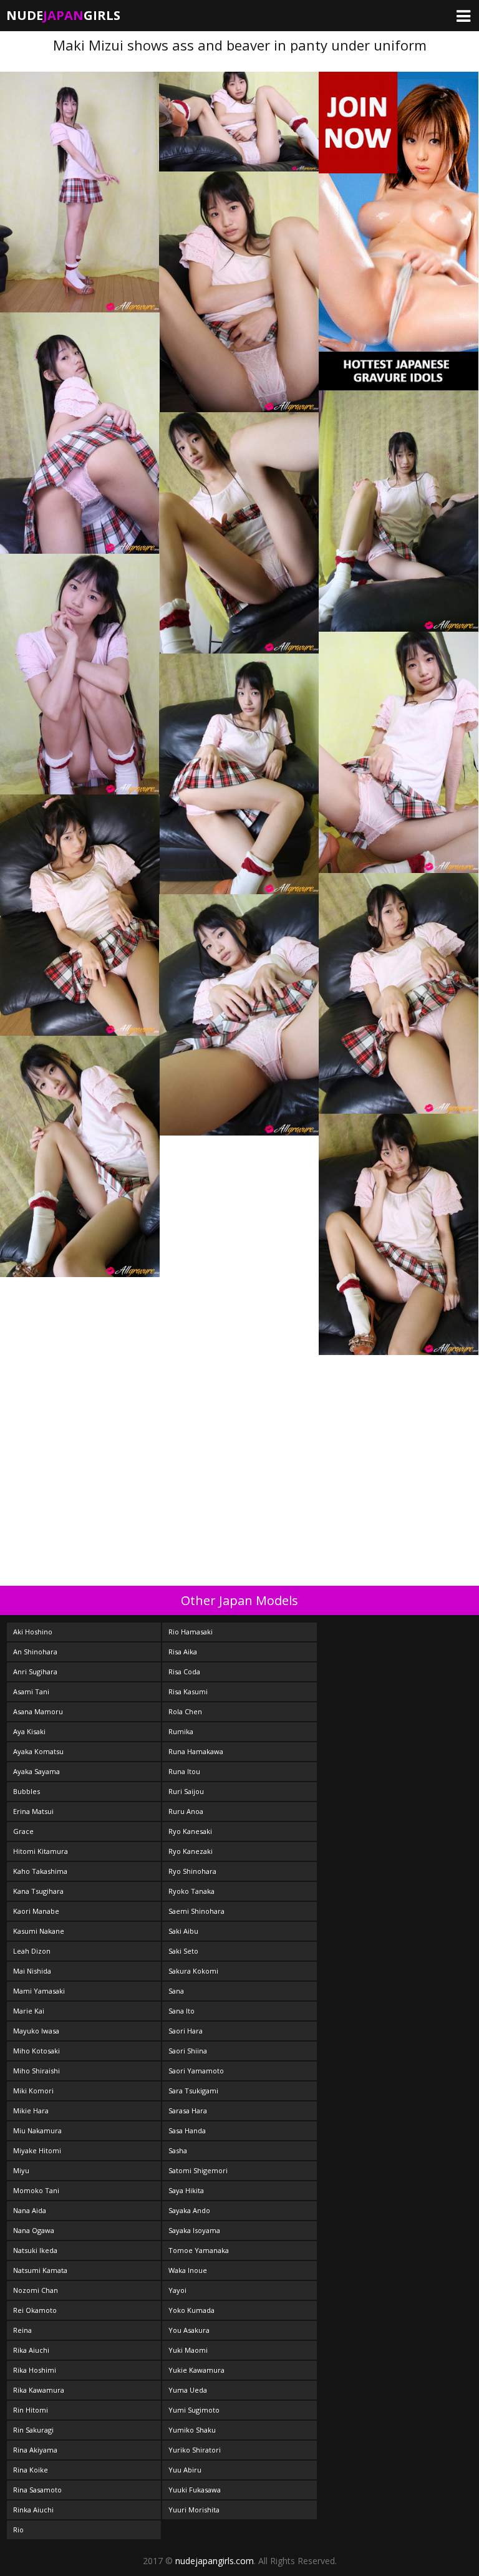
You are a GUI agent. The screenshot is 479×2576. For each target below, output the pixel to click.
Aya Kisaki (29, 1731)
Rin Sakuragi (33, 2430)
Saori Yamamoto (196, 2071)
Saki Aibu (183, 1931)
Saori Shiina (188, 2051)
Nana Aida (30, 2210)
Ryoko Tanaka (191, 1891)
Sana (176, 1991)
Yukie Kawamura (196, 2370)
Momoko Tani (36, 2190)
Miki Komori (33, 2091)
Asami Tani (31, 1691)
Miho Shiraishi (36, 2071)
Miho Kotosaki (36, 2051)
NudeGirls (63, 15)
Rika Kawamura (39, 2390)
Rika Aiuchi (31, 2350)
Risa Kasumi (188, 1691)
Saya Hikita (186, 2190)
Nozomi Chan (36, 2290)
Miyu (21, 2170)
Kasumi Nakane (39, 1931)
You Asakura (189, 2330)
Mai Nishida (32, 1971)
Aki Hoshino (33, 1632)
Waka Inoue (188, 2270)
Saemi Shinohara (196, 1911)
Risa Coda (184, 1672)
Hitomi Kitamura (41, 1851)
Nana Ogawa (34, 2230)
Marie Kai (29, 2011)
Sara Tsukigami (193, 2091)
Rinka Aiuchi (33, 2510)
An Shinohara (35, 1652)
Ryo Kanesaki (190, 1831)
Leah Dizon (32, 1951)
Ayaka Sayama (36, 1771)
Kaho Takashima (40, 1871)
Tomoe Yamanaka (199, 2250)
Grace (23, 1831)
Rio (18, 2530)
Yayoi (177, 2290)
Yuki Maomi (188, 2350)
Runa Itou (184, 1771)
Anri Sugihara (35, 1672)
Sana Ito (181, 2011)
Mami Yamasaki (39, 1991)
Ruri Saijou (186, 1791)
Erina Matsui (33, 1811)
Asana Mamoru (38, 1711)
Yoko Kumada (191, 2310)
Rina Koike (31, 2470)
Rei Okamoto (35, 2310)
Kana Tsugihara (38, 1891)
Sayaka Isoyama (194, 2230)
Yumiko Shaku (192, 2430)
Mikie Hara (31, 2110)
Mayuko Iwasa (36, 2031)
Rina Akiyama (35, 2450)
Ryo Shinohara (192, 1871)
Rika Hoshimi (35, 2370)
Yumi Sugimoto (194, 2410)
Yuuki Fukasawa (195, 2490)
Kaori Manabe (36, 1911)
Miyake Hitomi (37, 2150)
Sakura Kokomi (193, 1971)
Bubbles (27, 1791)
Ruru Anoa (186, 1811)
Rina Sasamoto (37, 2490)
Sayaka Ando (189, 2210)
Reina (22, 2330)
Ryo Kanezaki (191, 1851)
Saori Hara (186, 2031)
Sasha (178, 2150)
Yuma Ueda (188, 2390)
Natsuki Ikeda (35, 2250)
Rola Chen (185, 1711)
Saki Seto (183, 1951)
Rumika (181, 1731)
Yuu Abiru (185, 2470)
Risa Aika (183, 1652)
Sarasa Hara (188, 2110)
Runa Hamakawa (196, 1751)
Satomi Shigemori (198, 2170)
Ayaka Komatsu (38, 1751)
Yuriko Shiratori (195, 2450)
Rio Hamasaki (191, 1632)
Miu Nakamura (37, 2130)
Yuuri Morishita (194, 2510)
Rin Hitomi (31, 2410)
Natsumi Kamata (40, 2270)
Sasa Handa (187, 2130)
